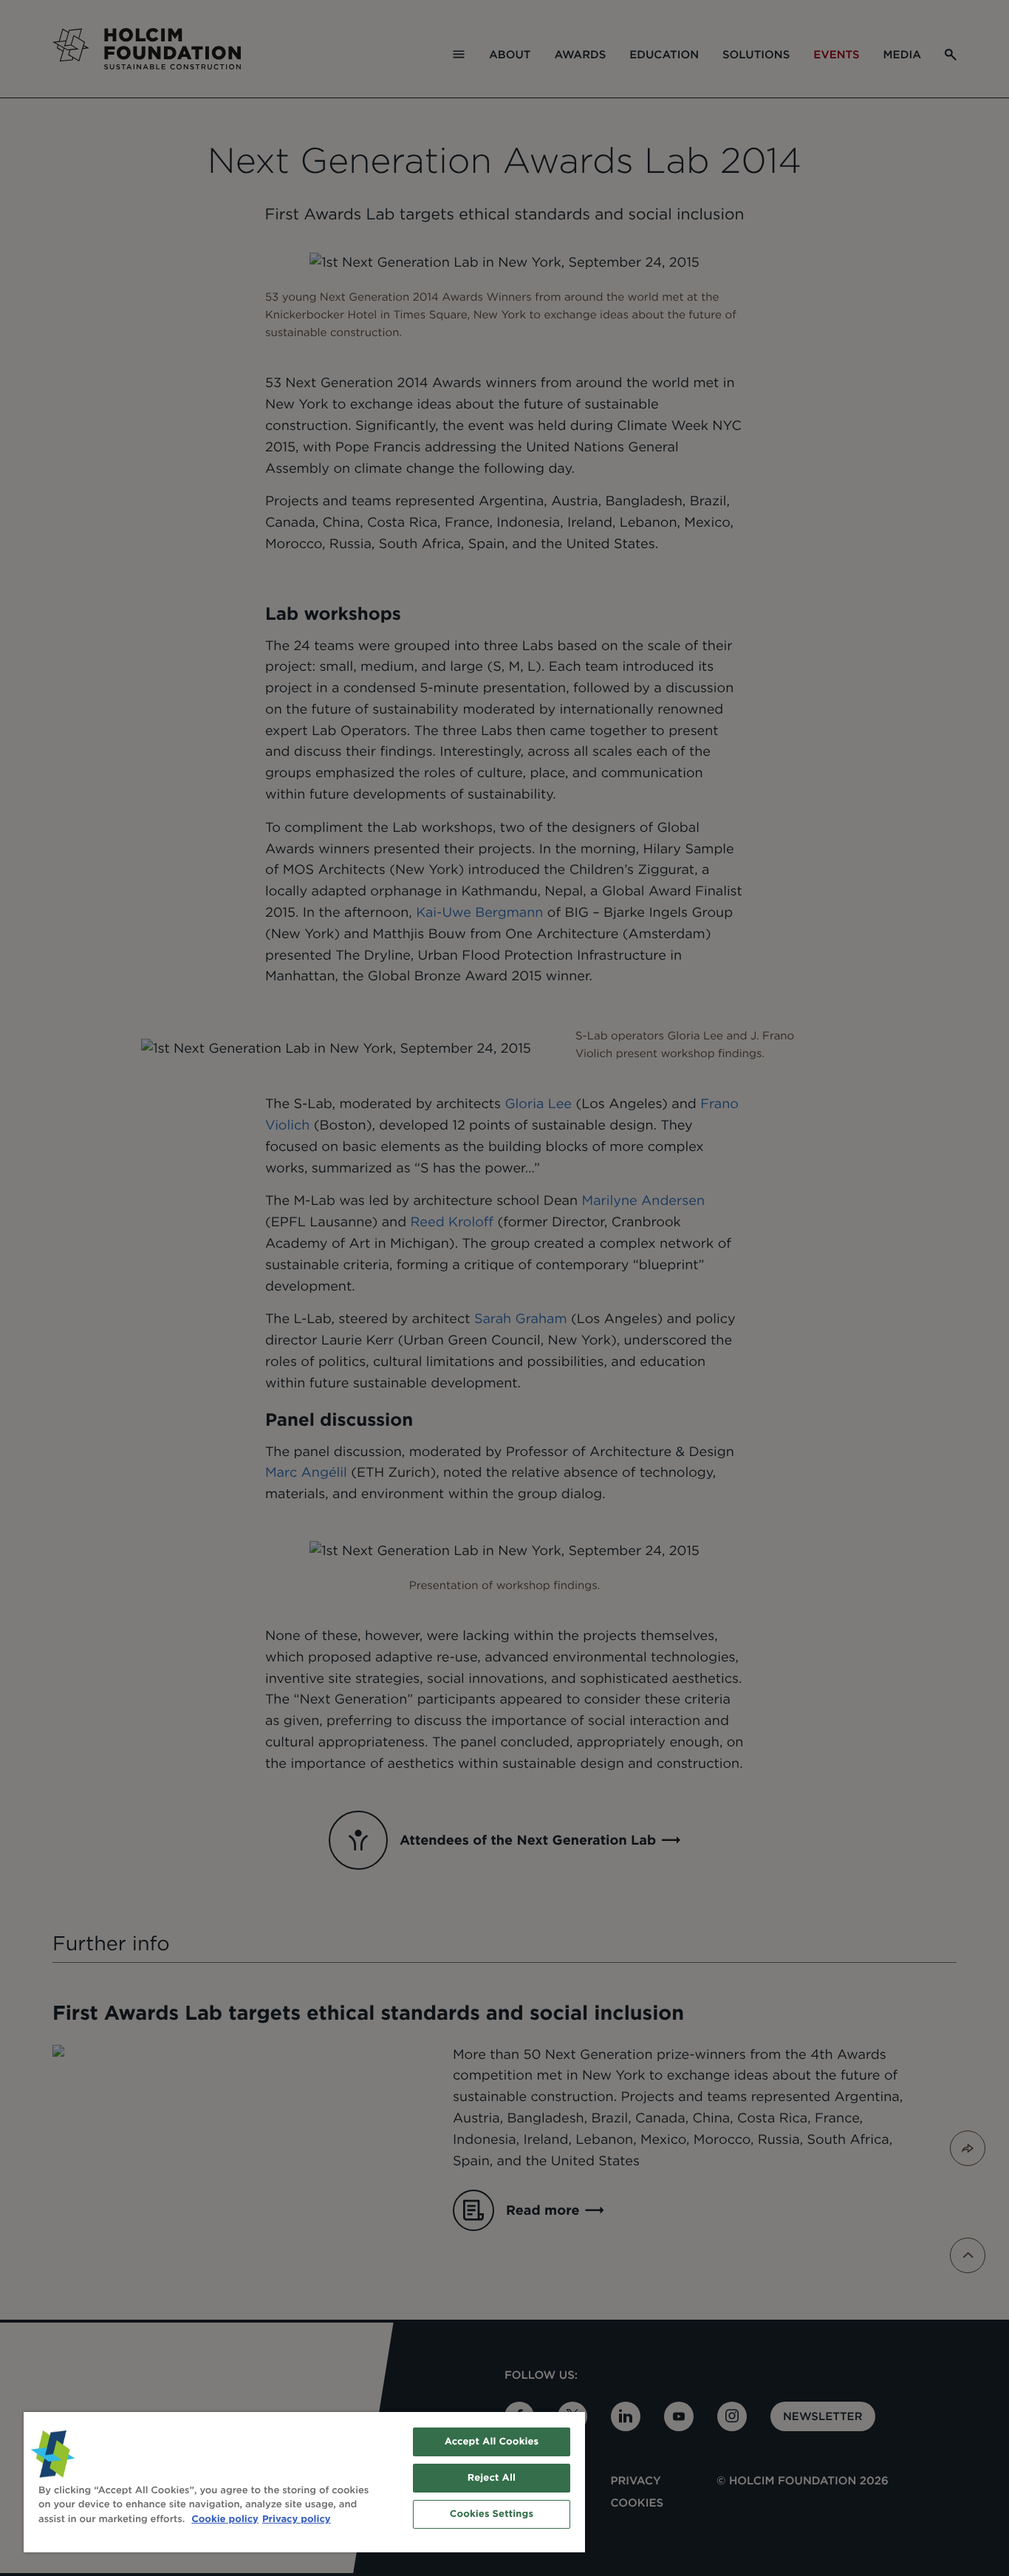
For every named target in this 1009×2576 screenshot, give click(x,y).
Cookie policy (225, 2519)
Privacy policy (297, 2519)
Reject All (492, 2478)
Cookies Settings (492, 2514)
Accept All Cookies (492, 2442)
